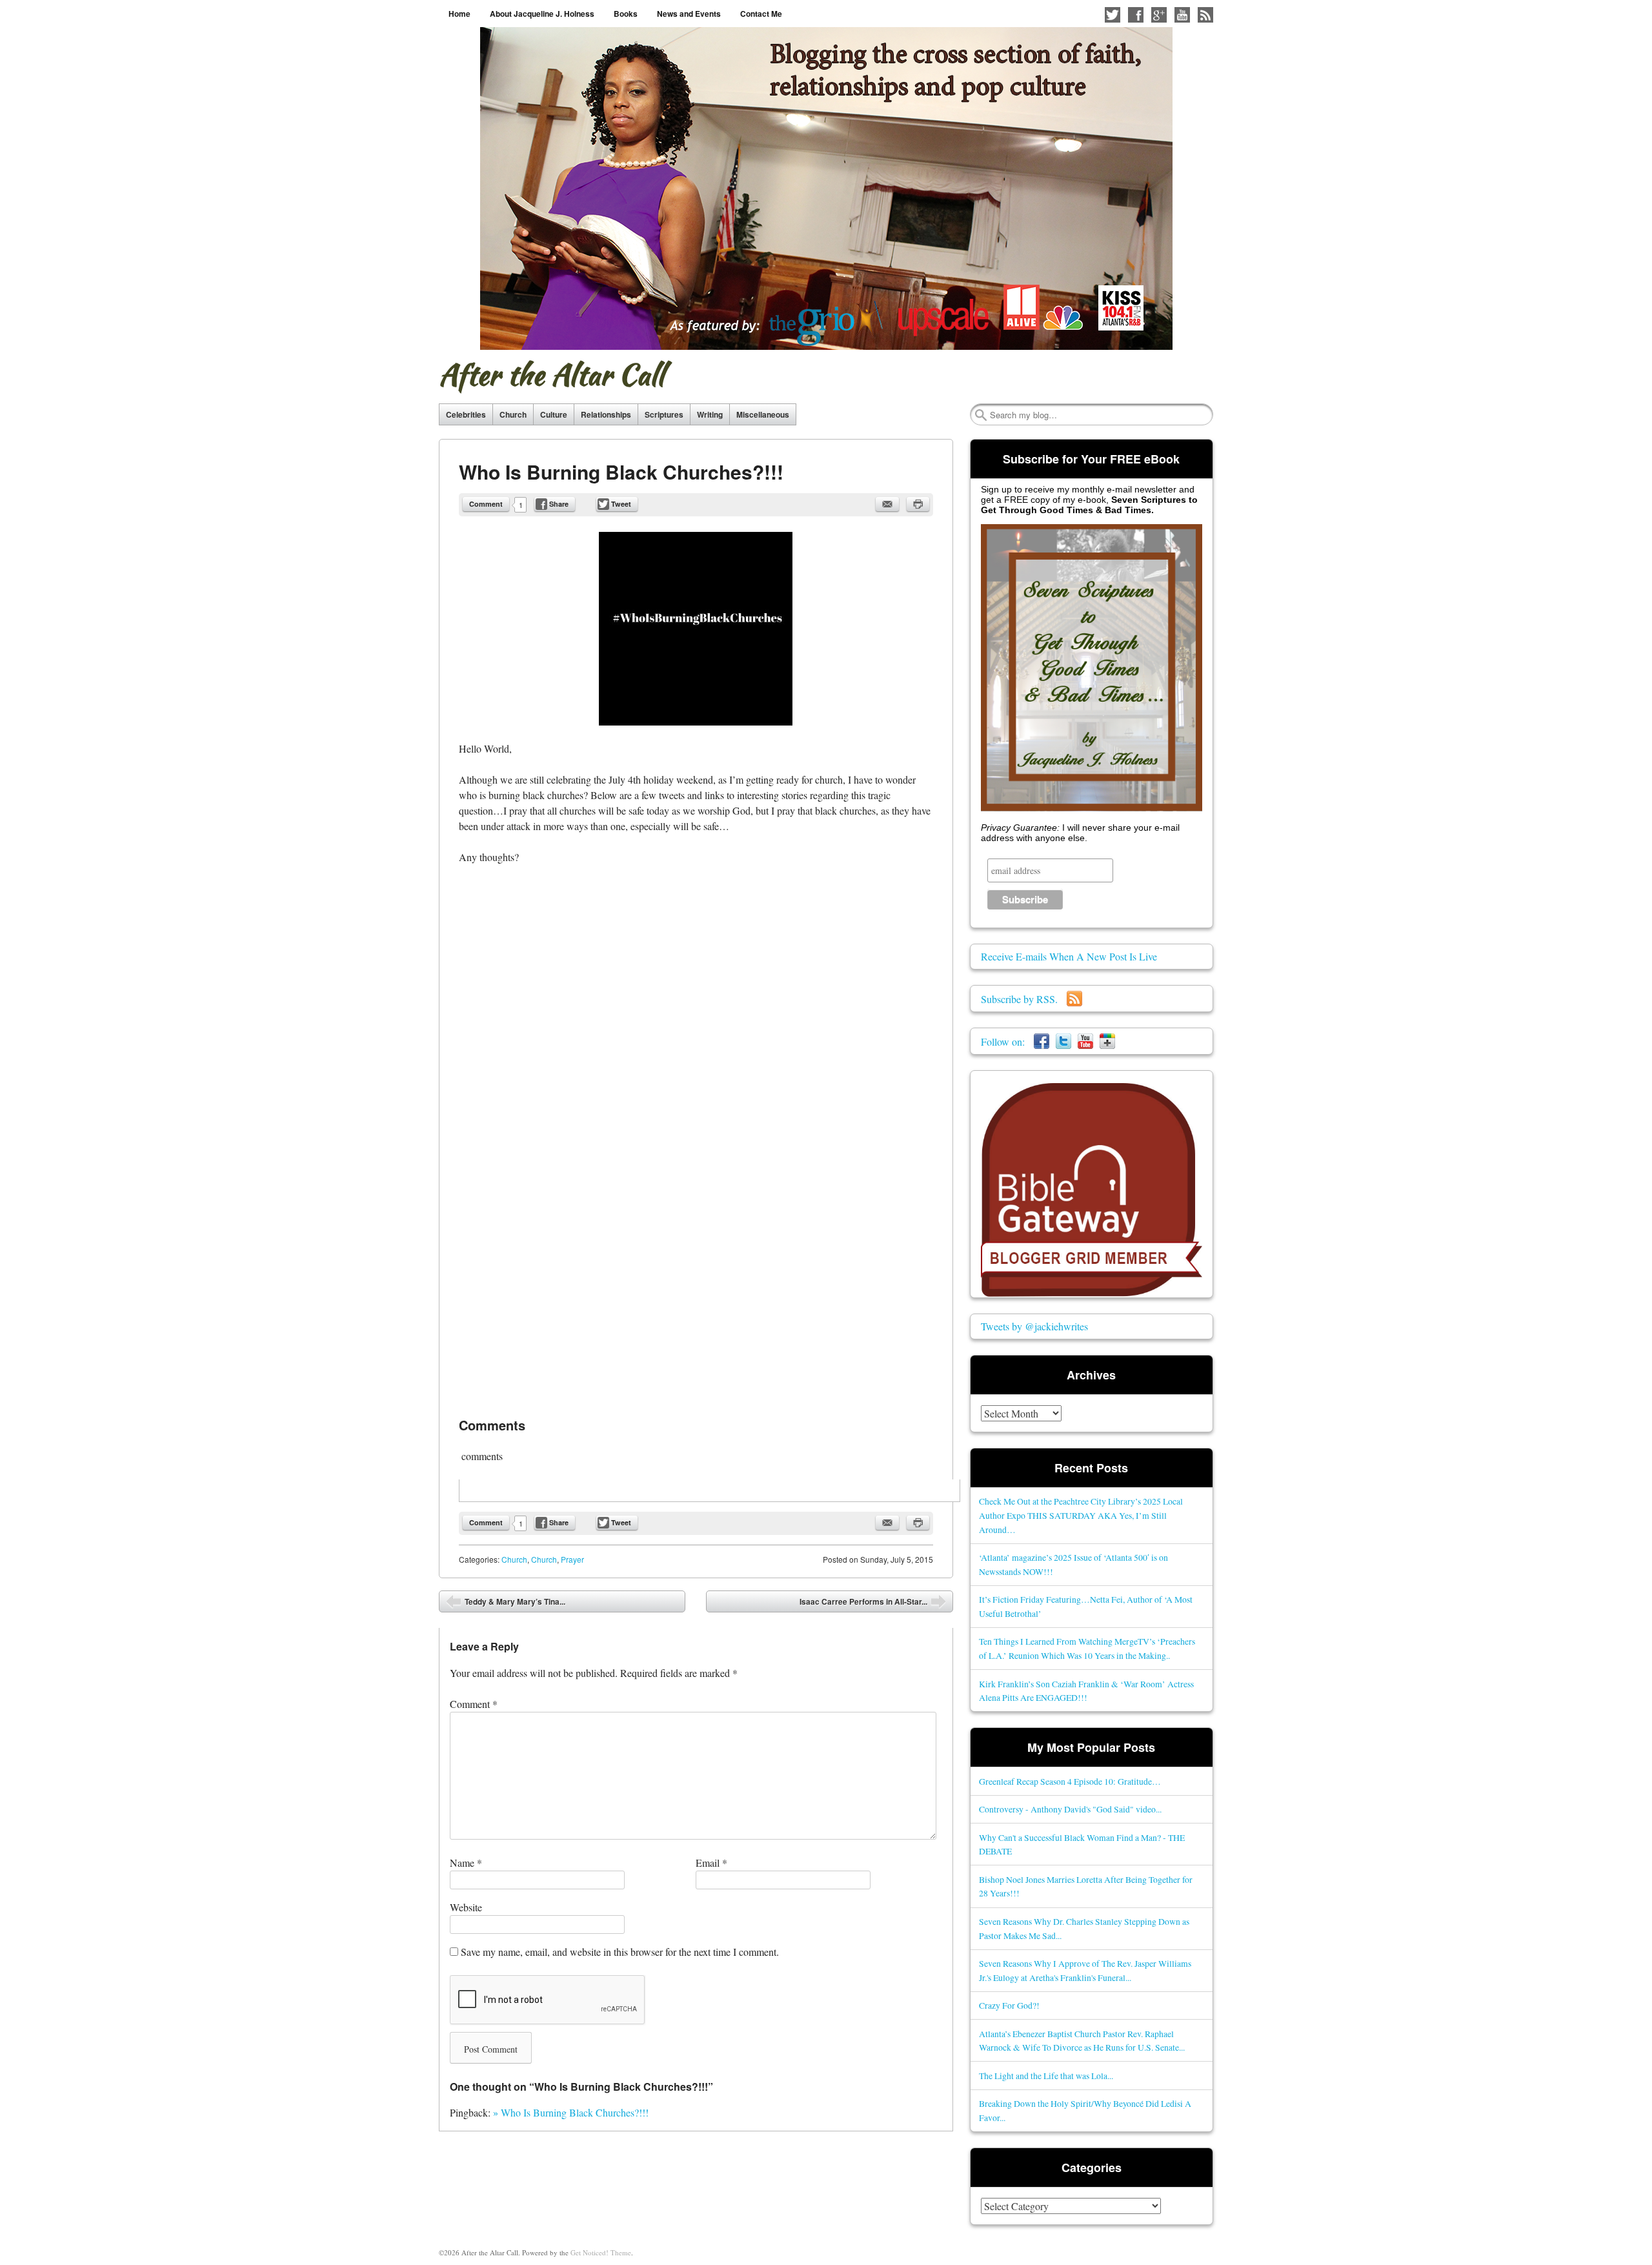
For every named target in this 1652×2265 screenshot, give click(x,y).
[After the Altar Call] (826, 188)
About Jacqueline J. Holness (542, 14)
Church (513, 414)
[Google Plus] (1107, 1041)
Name (466, 1863)
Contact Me (761, 14)
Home (459, 14)
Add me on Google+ (1159, 15)
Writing (710, 414)
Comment (486, 504)
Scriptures (664, 414)
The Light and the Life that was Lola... (1046, 2076)
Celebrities (466, 414)
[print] (918, 504)
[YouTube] (1085, 1041)
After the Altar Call (551, 374)
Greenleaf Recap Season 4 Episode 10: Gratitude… (1070, 1781)
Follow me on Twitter (1113, 15)
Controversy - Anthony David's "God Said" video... (1070, 1809)
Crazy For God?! (1009, 2005)
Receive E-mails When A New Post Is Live (1069, 956)
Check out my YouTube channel (1182, 15)
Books (626, 14)
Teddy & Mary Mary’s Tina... (506, 1604)
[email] (887, 504)
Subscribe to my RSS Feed (1205, 15)
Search (981, 415)
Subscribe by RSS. (1024, 999)
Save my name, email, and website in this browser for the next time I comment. (620, 1952)
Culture (554, 414)
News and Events (689, 14)
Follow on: (1007, 1041)
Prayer (572, 1559)
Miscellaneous (763, 414)
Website (466, 1907)
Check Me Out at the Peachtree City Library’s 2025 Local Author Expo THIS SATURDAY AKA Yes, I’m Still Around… (1081, 1515)
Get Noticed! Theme (601, 2252)
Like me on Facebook (1136, 15)
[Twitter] (1063, 1041)
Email (711, 1863)
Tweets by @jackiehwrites (1034, 1326)
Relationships (606, 414)
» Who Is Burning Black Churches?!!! (571, 2112)
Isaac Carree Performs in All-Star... (873, 1604)
